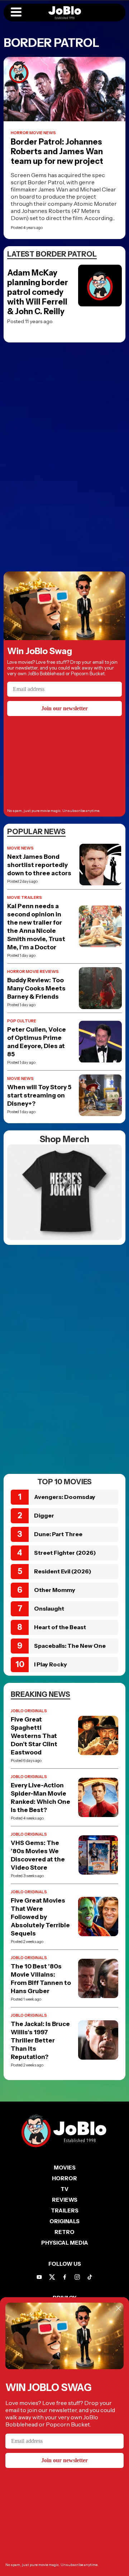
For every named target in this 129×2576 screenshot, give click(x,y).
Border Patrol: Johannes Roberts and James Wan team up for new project (57, 152)
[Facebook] (65, 2277)
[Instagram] (77, 2277)
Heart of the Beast (60, 1627)
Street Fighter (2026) (65, 1553)
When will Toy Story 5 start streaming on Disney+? (39, 1095)
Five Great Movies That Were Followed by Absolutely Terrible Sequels (40, 1917)
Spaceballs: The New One (70, 1646)
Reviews (65, 2200)
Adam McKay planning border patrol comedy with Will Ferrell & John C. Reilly (38, 292)
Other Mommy (55, 1590)
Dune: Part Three (58, 1534)
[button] (16, 13)
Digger (44, 1515)
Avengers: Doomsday (65, 1497)
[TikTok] (90, 2277)
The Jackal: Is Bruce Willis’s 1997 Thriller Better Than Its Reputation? (40, 2040)
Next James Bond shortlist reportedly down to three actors (39, 865)
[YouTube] (39, 2277)
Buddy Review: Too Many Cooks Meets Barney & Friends (36, 988)
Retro (64, 2232)
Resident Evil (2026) (63, 1571)
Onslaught (49, 1608)
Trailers (65, 2210)
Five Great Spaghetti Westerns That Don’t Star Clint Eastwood (34, 1736)
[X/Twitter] (52, 2277)
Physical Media (65, 2243)
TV (64, 2189)
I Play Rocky (51, 1664)
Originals (64, 2221)
